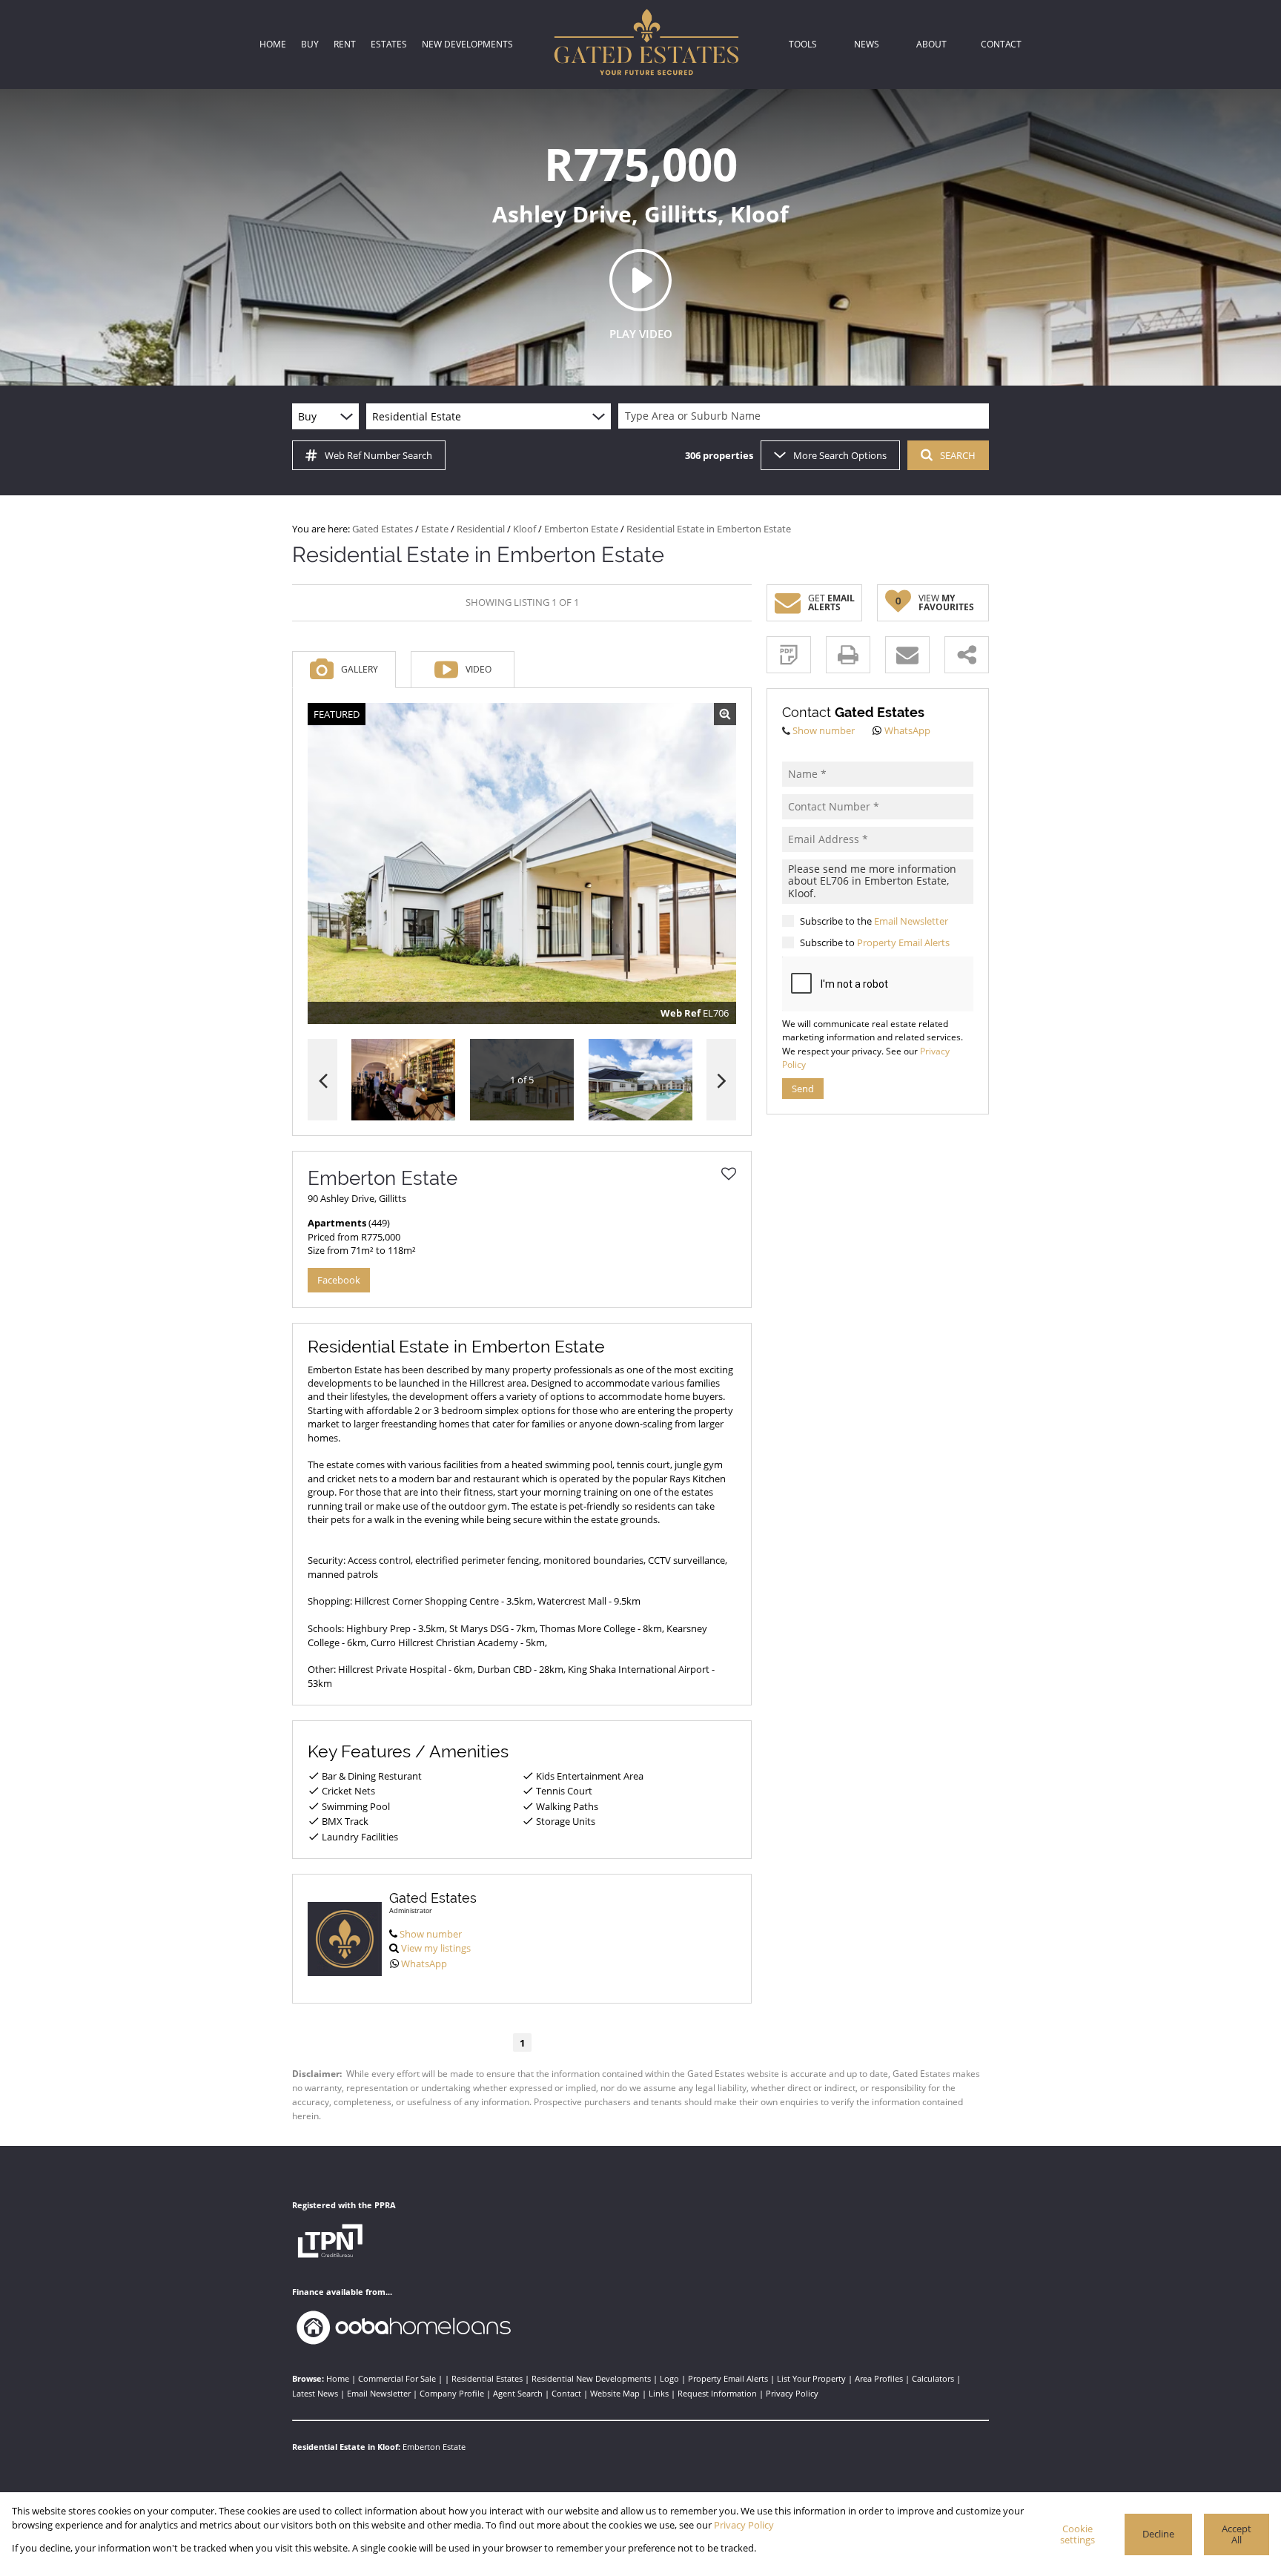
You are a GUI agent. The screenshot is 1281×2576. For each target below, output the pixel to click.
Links (659, 2393)
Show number (431, 1934)
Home (338, 2378)
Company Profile (452, 2393)
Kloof (524, 529)
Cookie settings (1078, 2534)
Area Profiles (879, 2378)
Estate (435, 529)
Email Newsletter (911, 921)
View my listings (436, 1948)
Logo (669, 2378)
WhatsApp (424, 1964)
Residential (481, 529)
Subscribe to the (874, 921)
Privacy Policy (792, 2393)
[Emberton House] (522, 864)
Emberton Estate (581, 529)
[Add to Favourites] (729, 1174)
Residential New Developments (591, 2378)
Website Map (615, 2393)
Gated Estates (383, 529)
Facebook (339, 1280)
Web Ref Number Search (378, 455)
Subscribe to (875, 942)
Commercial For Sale (397, 2378)
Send (803, 1089)
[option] (640, 1080)
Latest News (315, 2393)
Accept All (1237, 2534)
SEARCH (958, 455)
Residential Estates (487, 2378)
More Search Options (840, 455)
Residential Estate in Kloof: (346, 2447)
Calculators (933, 2378)
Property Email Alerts (903, 942)
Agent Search (518, 2393)
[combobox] (806, 416)
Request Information (717, 2393)
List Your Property (811, 2378)
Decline (1158, 2534)
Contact (566, 2393)
